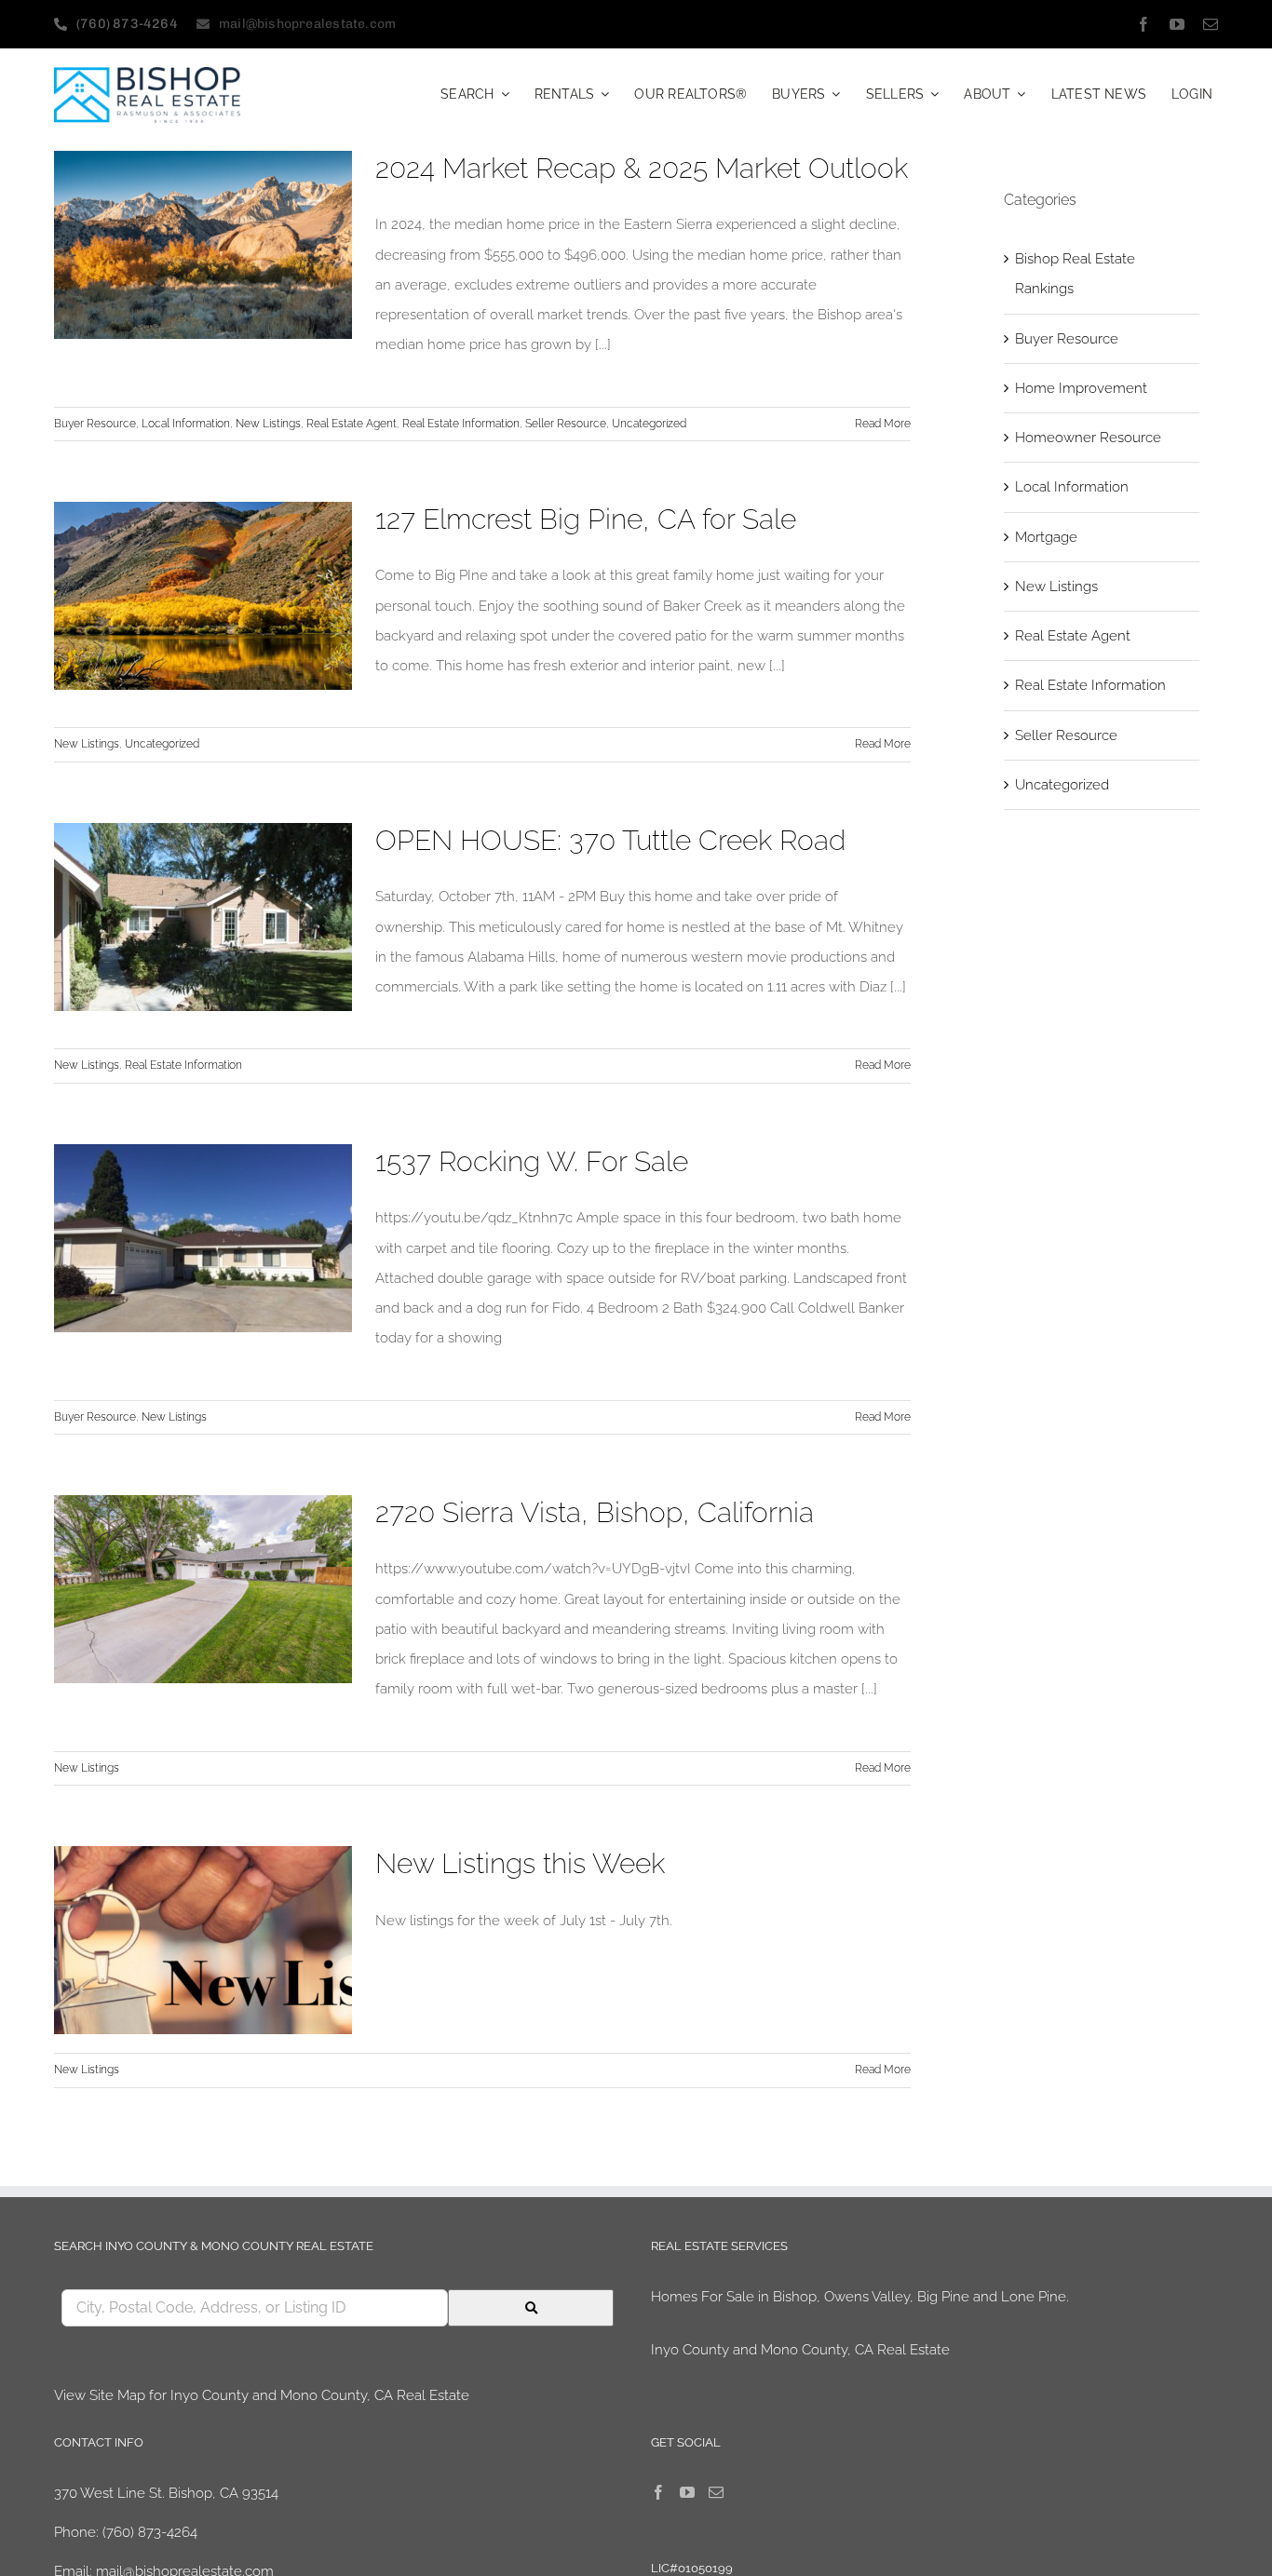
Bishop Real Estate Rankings (1075, 274)
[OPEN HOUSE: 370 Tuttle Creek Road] (203, 917)
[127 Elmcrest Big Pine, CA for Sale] (203, 596)
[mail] (1211, 24)
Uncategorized (649, 424)
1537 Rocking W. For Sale (532, 1161)
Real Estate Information (461, 424)
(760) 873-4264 (150, 2532)
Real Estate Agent (352, 424)
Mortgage (1046, 537)
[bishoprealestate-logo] (147, 74)
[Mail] (716, 2492)
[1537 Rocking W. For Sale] (203, 1238)
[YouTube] (687, 2492)
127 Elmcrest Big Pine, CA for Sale (586, 519)
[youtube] (1177, 24)
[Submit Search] (531, 2308)
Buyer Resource (95, 424)
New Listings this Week (520, 1863)
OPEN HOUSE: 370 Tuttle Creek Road (610, 840)
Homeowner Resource (1088, 438)
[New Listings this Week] (203, 1940)
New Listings (268, 424)
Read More (883, 424)
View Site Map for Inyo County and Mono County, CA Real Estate (262, 2395)
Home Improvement (1081, 388)
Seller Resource (566, 424)
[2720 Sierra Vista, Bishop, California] (203, 1589)
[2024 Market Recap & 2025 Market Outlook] (203, 245)
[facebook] (1143, 24)
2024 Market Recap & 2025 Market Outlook (642, 168)
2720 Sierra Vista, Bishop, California (595, 1512)
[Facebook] (658, 2492)
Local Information (186, 424)
